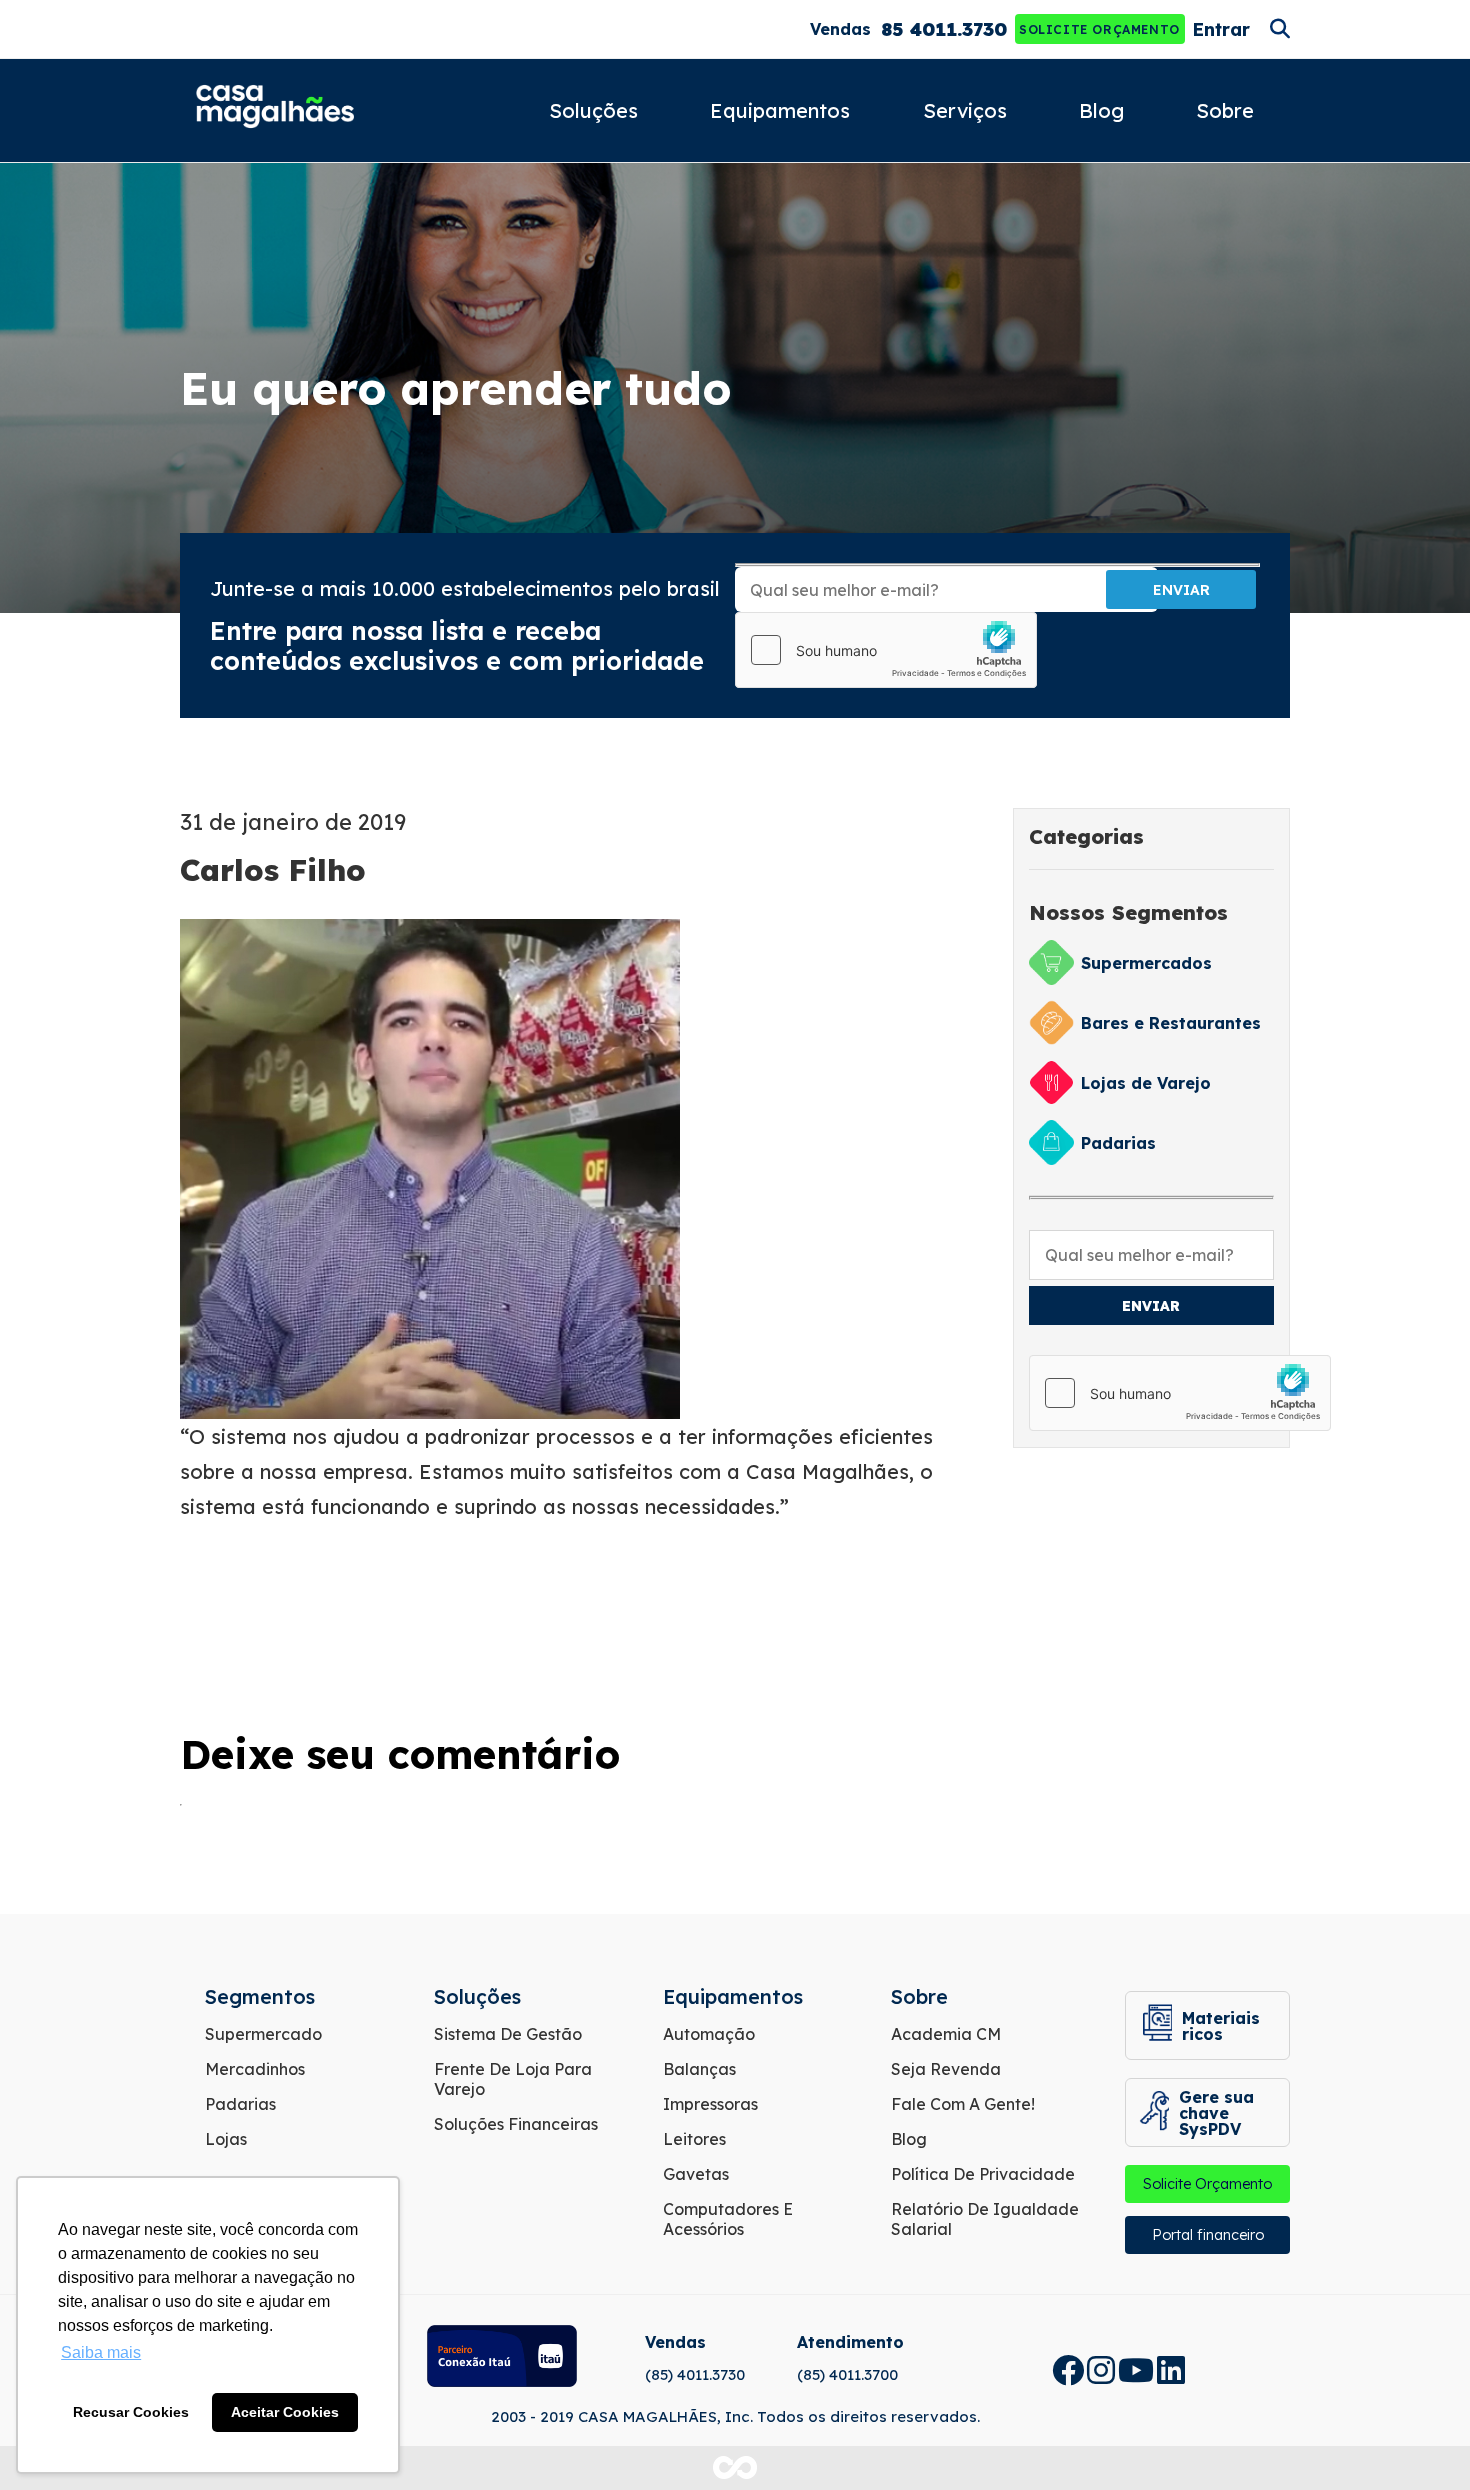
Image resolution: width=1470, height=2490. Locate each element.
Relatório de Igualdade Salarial (985, 2219)
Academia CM (946, 2034)
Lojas (226, 2139)
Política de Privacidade (983, 2174)
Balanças (699, 2069)
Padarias (240, 2104)
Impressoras (710, 2104)
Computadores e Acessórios (728, 2219)
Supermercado (263, 2034)
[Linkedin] (1171, 2370)
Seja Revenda (946, 2069)
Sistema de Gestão (508, 2034)
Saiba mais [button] (101, 2352)
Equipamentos (780, 110)
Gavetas (696, 2174)
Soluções (593, 110)
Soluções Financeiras (516, 2124)
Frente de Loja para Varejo (513, 2079)
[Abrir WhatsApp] (1420, 2439)
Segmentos (260, 1996)
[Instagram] (1101, 2370)
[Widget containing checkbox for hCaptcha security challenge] (886, 650)
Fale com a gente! (963, 2104)
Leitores (694, 2139)
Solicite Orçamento (1099, 29)
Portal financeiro (1208, 2235)
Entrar (1221, 29)
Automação (709, 2034)
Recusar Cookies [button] (131, 2412)
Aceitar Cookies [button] (285, 2412)
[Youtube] (1136, 2370)
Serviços (965, 110)
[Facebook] (1068, 2370)
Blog (1101, 110)
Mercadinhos (255, 2069)
